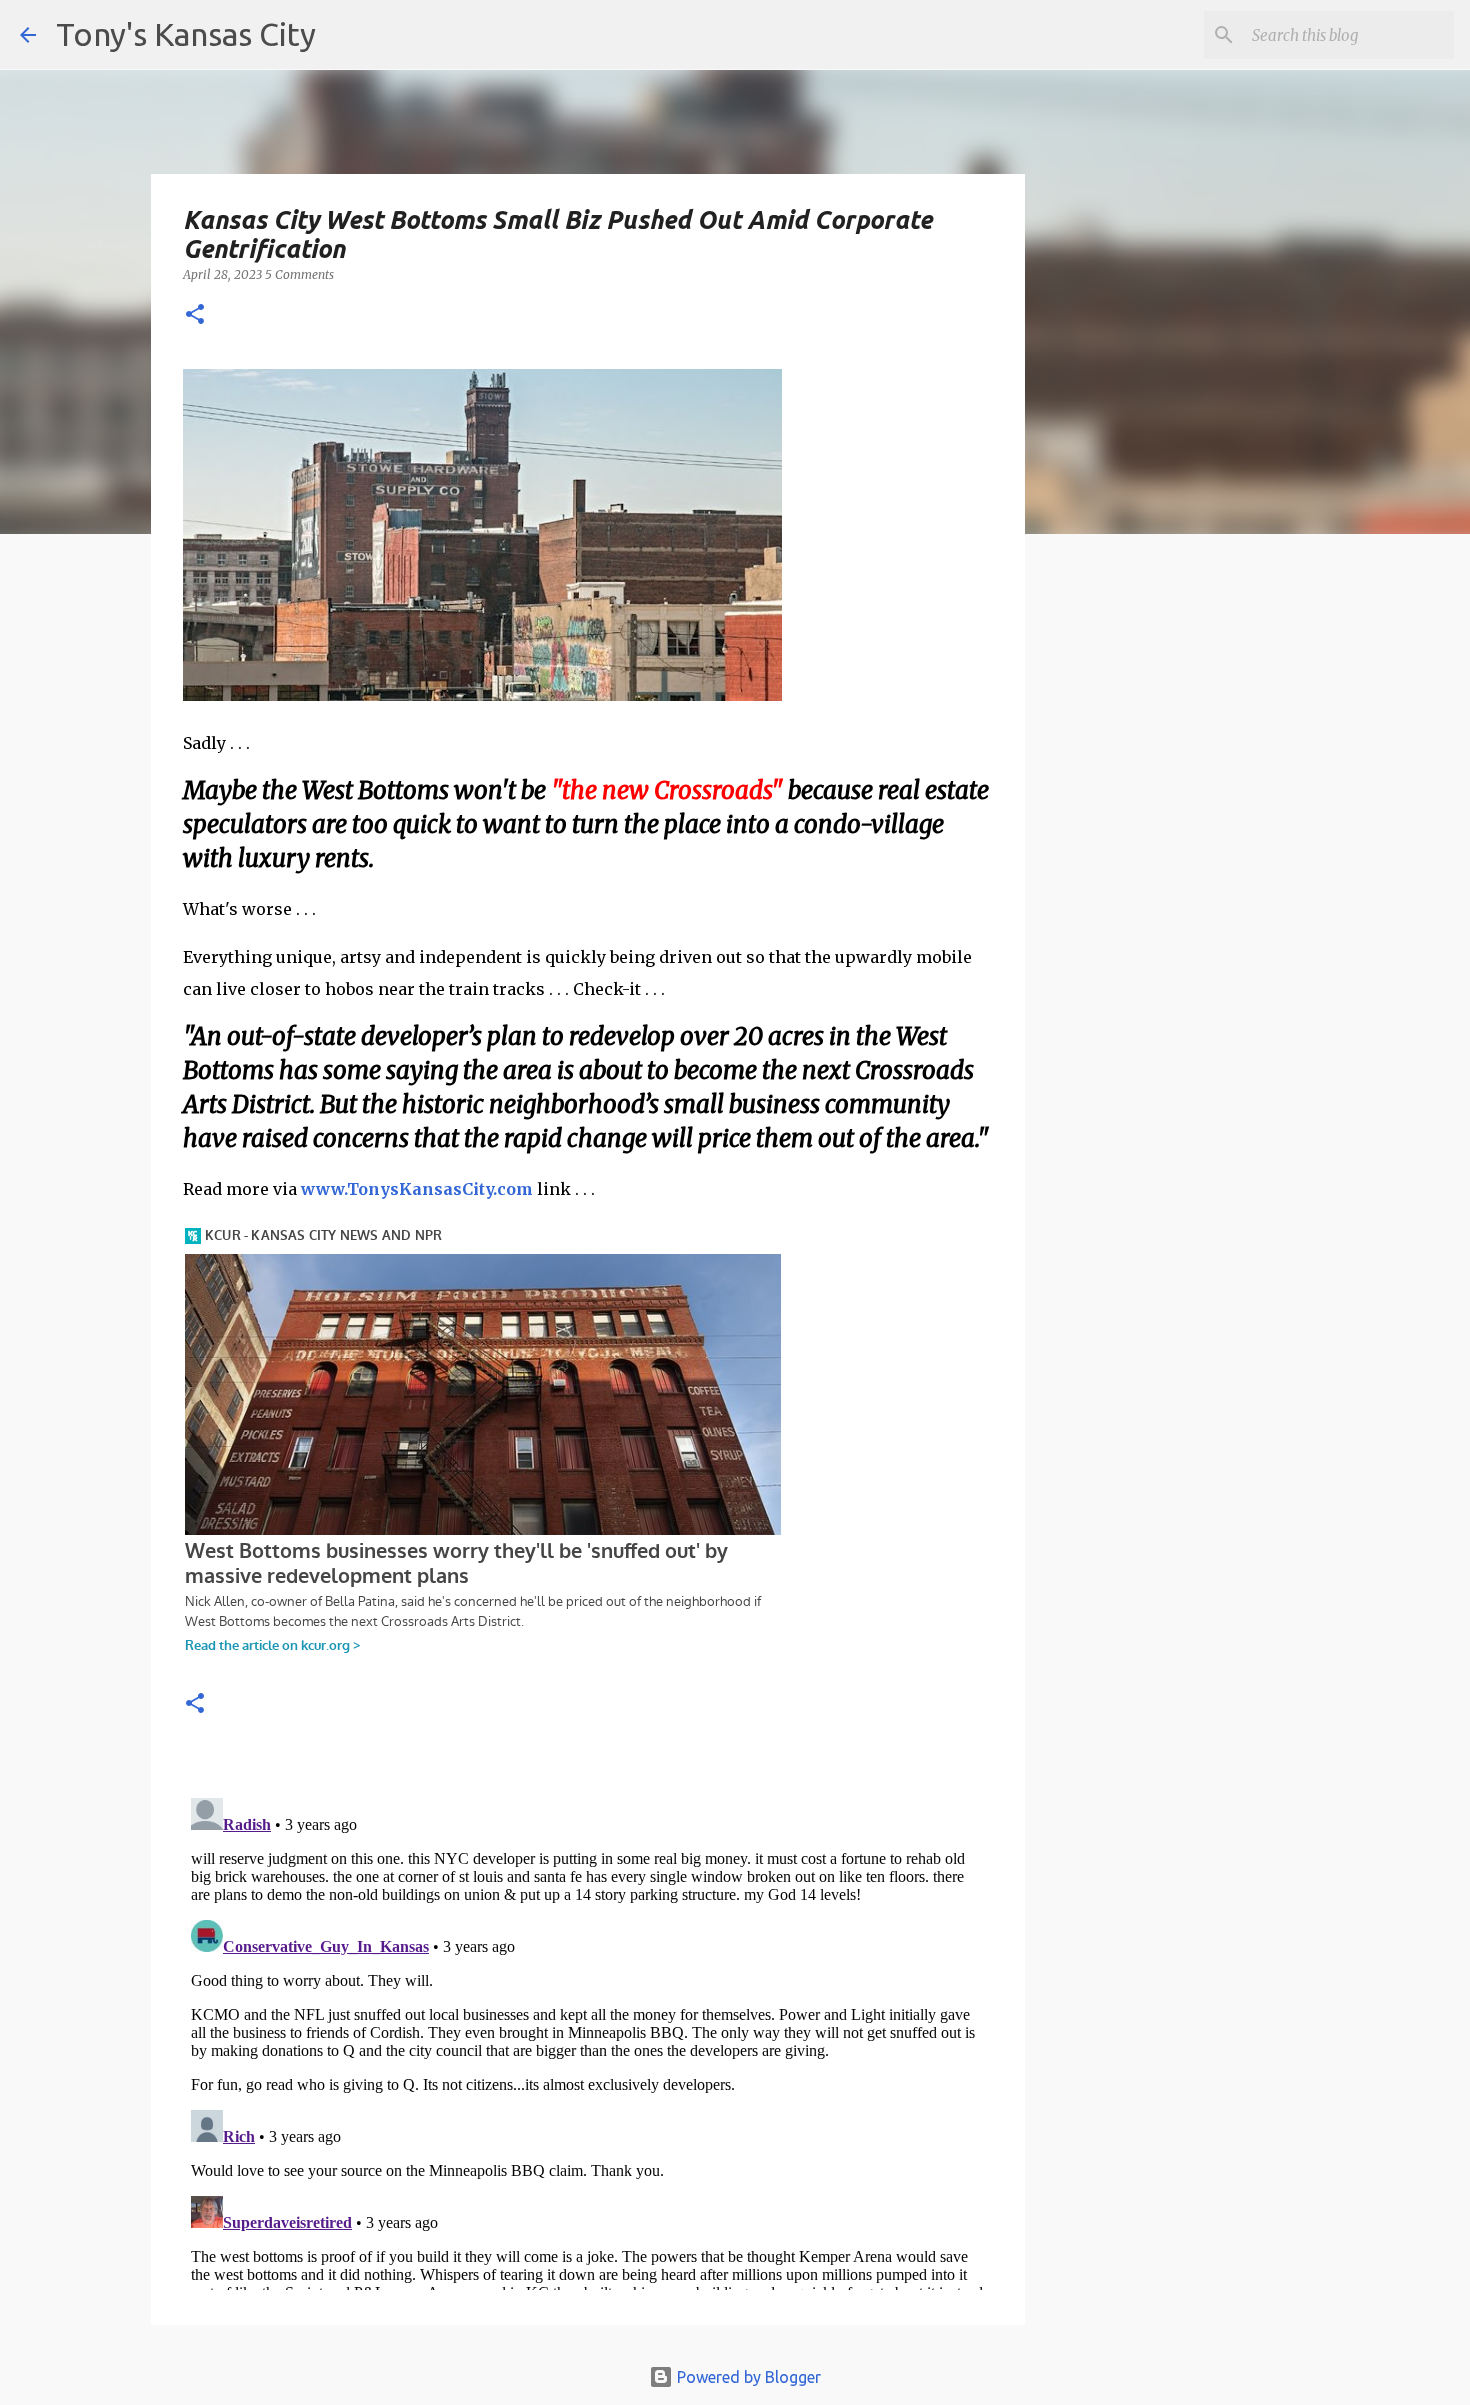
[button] (195, 315)
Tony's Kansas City (186, 34)
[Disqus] (588, 2040)
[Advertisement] (1188, 895)
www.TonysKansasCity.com (417, 1189)
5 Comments (299, 274)
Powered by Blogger (747, 2377)
